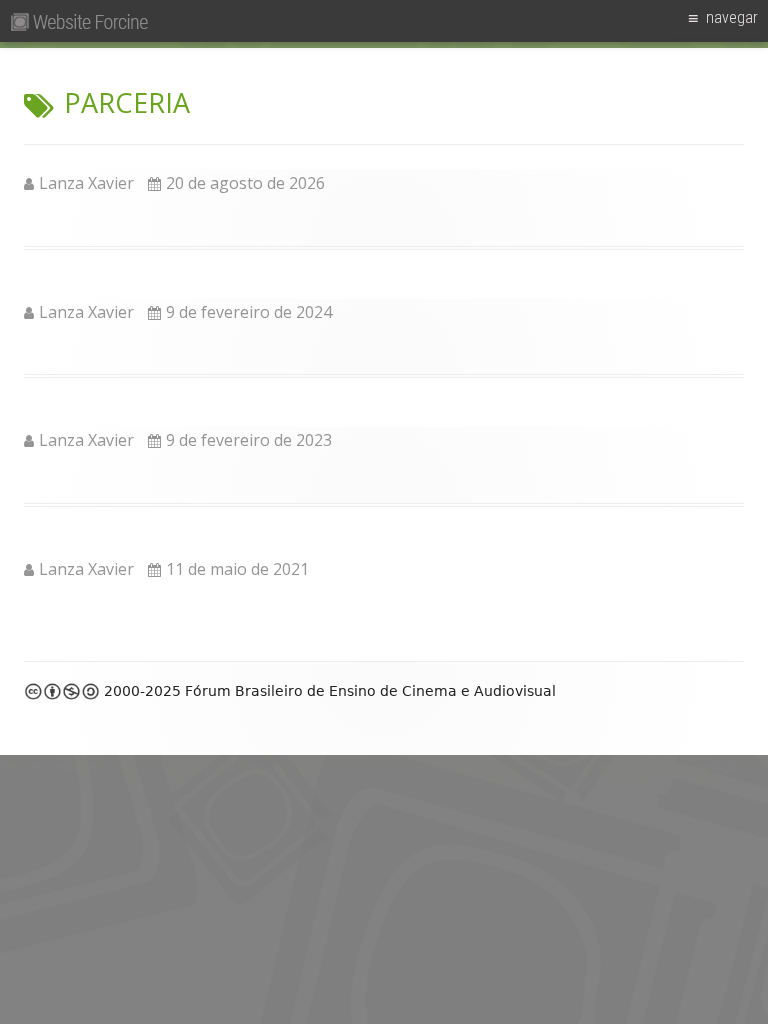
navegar (732, 17)
